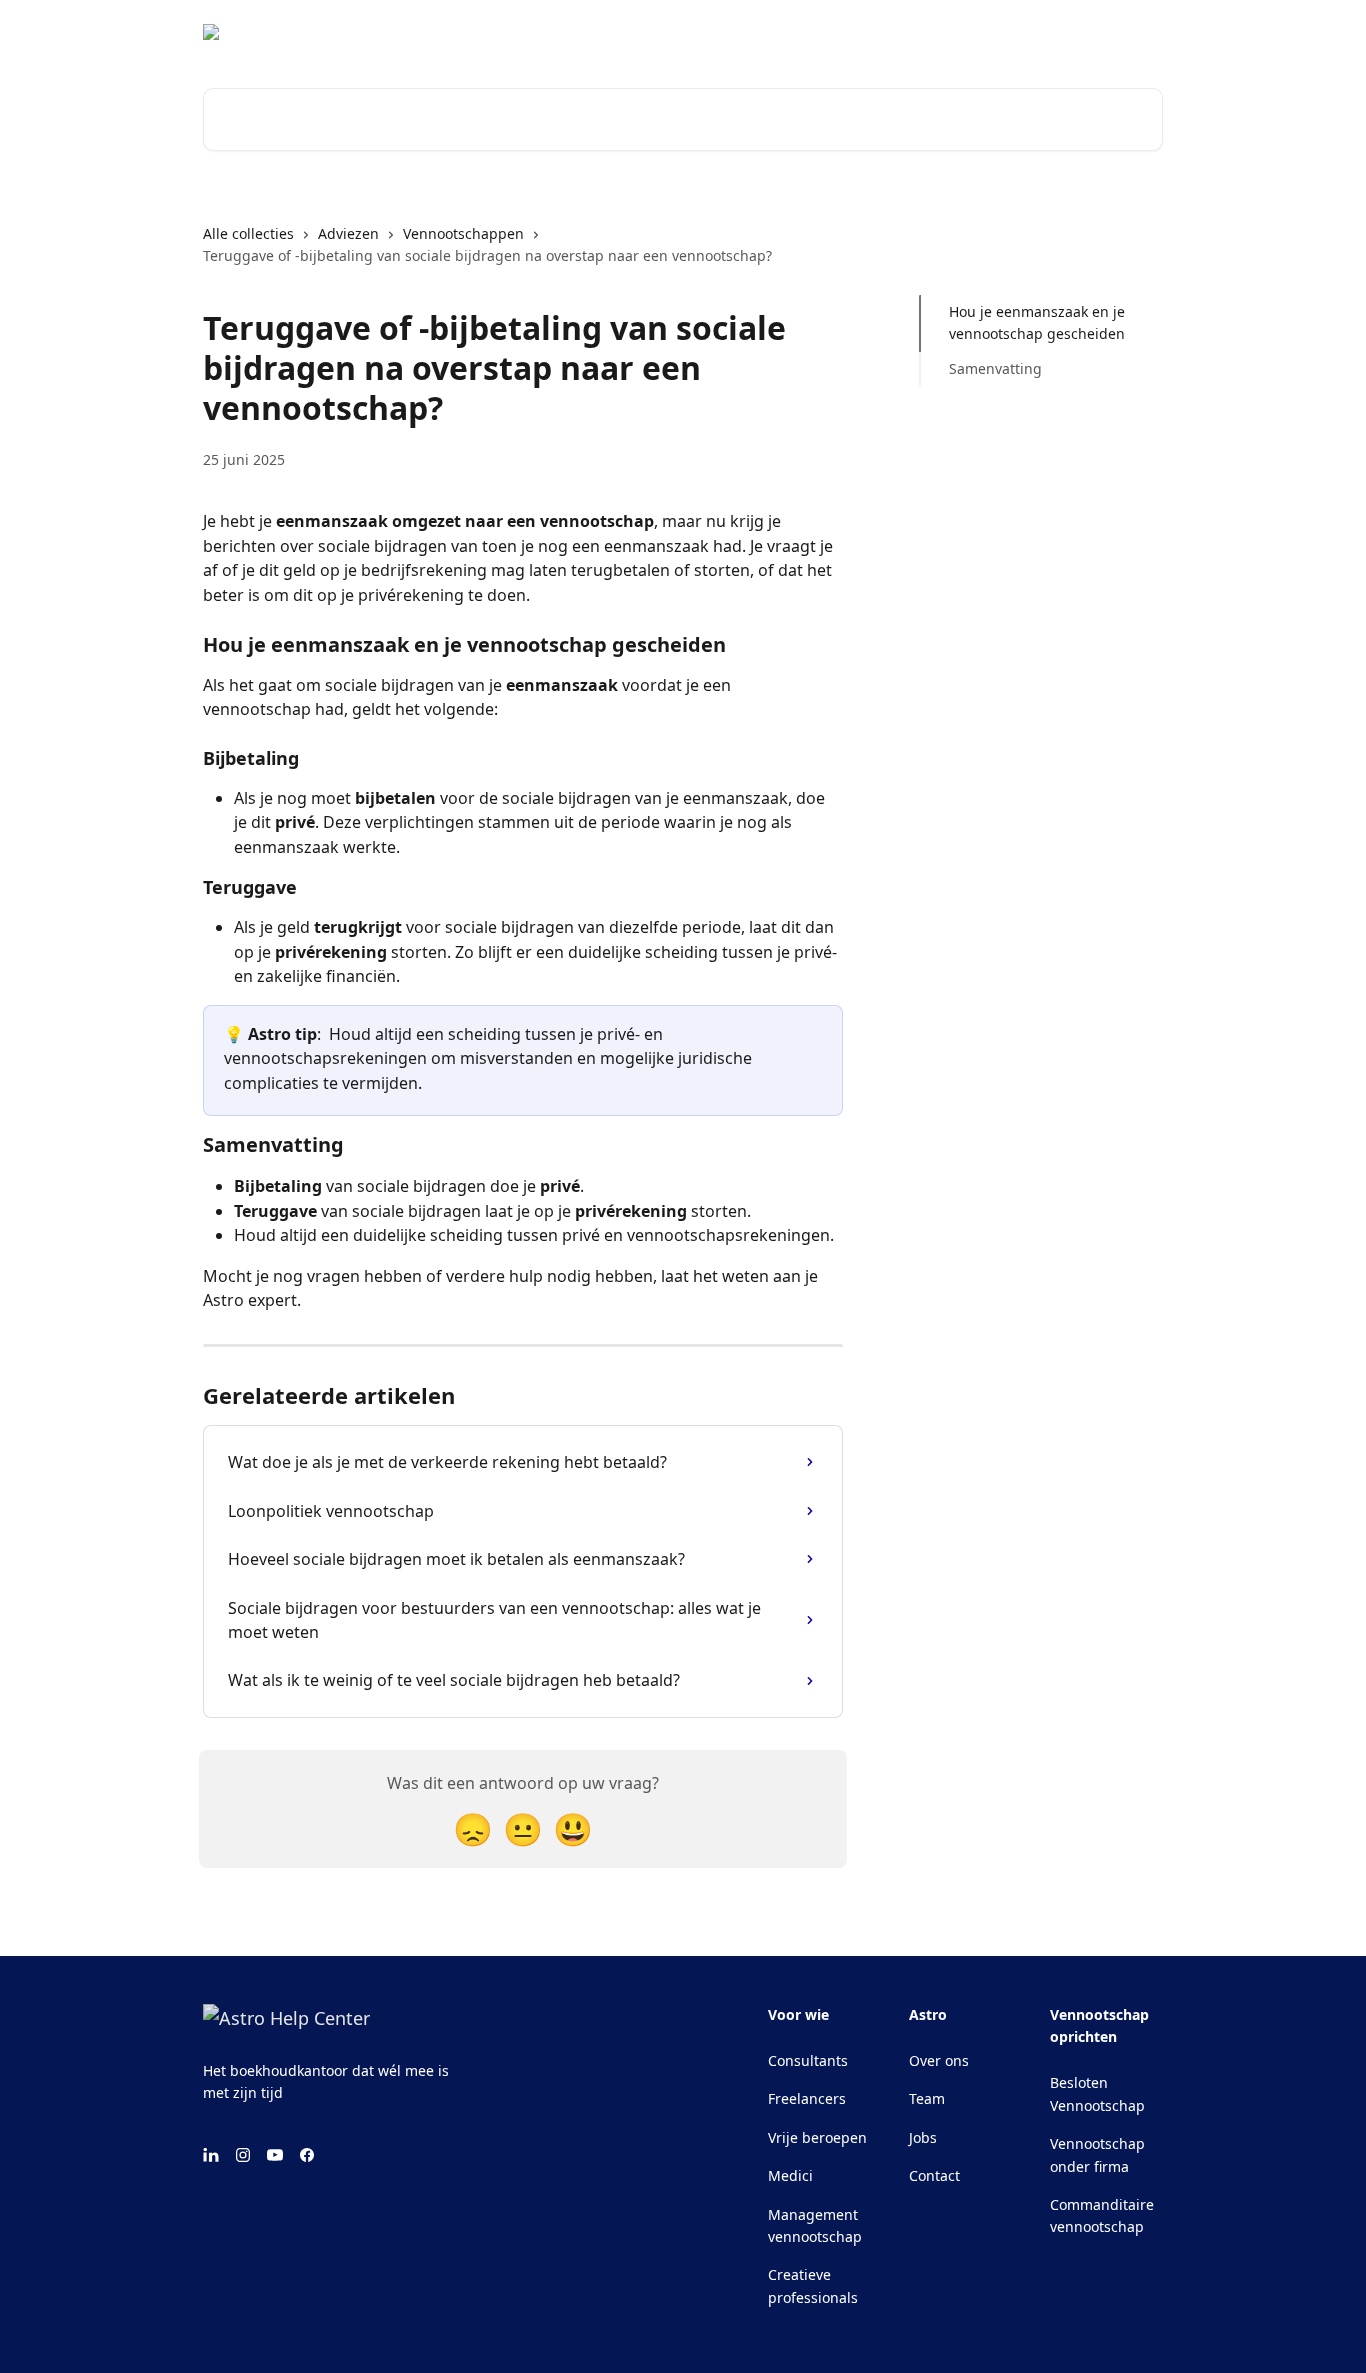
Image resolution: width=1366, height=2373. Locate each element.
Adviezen (348, 233)
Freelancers (807, 2098)
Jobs (923, 2137)
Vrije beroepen (817, 2137)
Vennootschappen (463, 233)
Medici (790, 2175)
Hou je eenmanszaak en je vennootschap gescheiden (1037, 322)
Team (927, 2098)
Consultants (808, 2060)
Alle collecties (248, 233)
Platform (1120, 32)
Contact (934, 2175)
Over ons (939, 2060)
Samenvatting (995, 368)
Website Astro (1017, 32)
